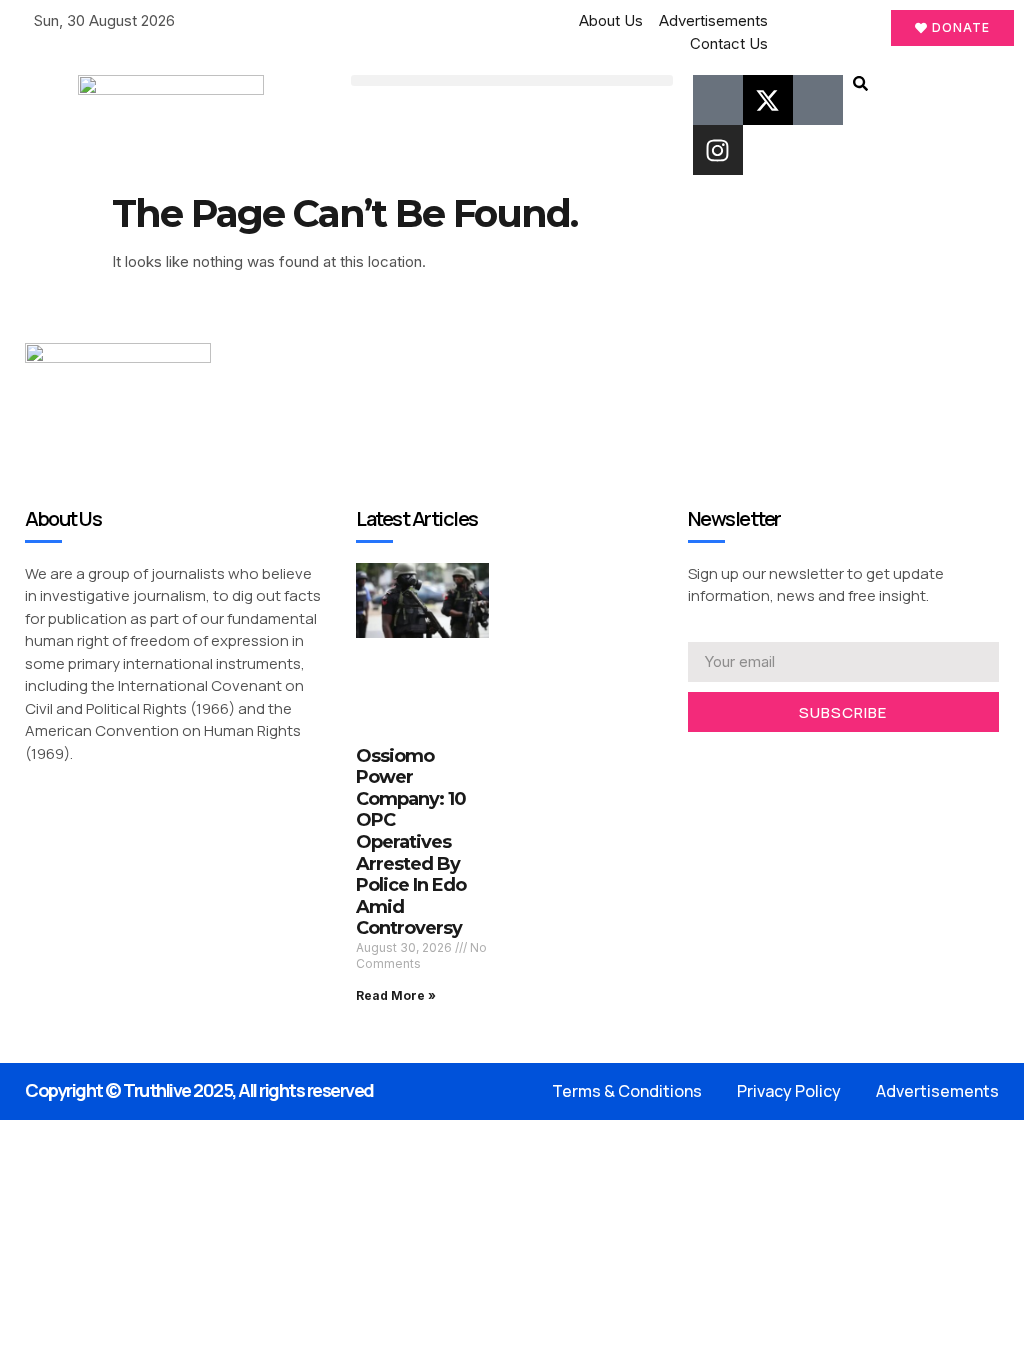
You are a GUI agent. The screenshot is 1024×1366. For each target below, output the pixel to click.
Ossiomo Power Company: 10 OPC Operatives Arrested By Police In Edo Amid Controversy (411, 842)
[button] (511, 80)
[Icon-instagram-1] (756, 758)
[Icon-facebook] (718, 100)
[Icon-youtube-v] (818, 100)
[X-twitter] (768, 100)
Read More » (396, 995)
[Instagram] (718, 150)
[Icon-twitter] (725, 758)
